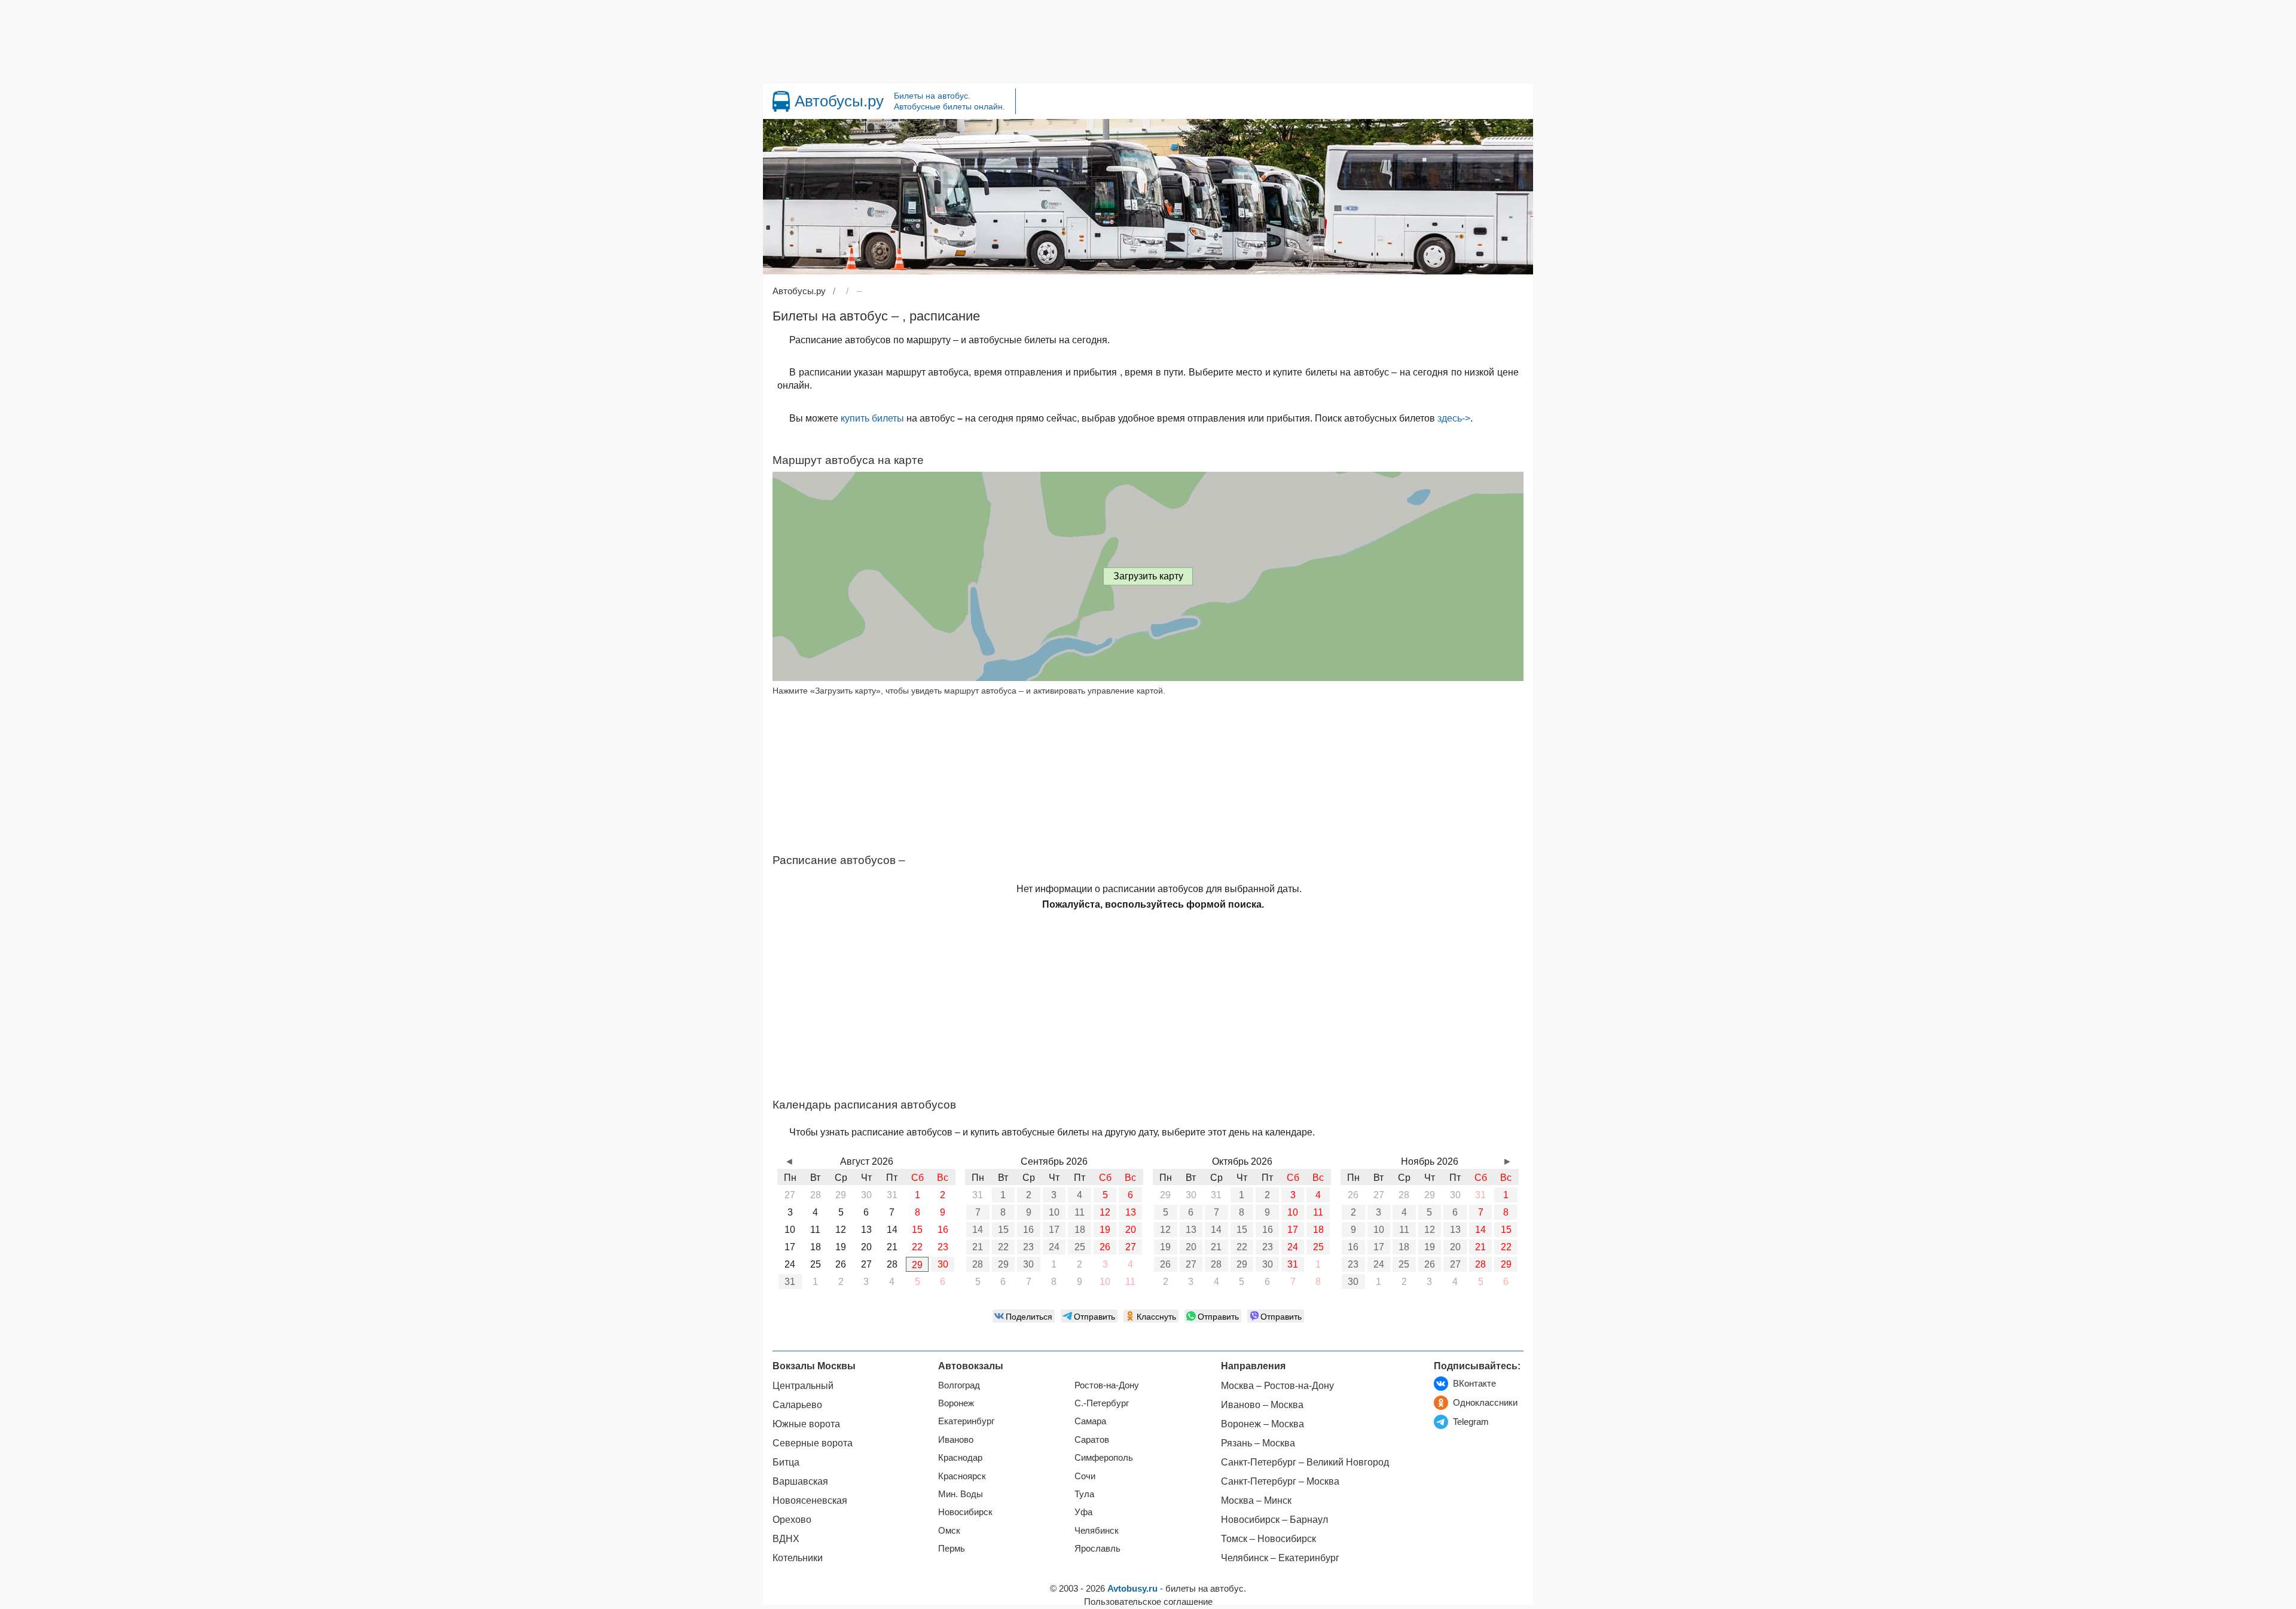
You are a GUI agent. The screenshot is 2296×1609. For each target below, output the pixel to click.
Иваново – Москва (1262, 1405)
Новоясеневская (810, 1500)
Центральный (803, 1386)
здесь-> (1454, 418)
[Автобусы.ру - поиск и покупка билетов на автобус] (781, 101)
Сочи (1085, 1476)
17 (1054, 1230)
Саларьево (797, 1405)
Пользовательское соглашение (1148, 1602)
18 (1080, 1230)
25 (1080, 1247)
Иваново (956, 1439)
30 (943, 1264)
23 (1028, 1247)
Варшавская (800, 1481)
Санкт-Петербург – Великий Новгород (1305, 1462)
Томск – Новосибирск (1268, 1539)
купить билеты (872, 418)
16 (1028, 1230)
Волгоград (959, 1385)
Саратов (1092, 1439)
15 (1003, 1230)
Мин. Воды (961, 1494)
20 (1131, 1230)
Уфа (1083, 1512)
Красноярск (962, 1476)
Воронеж (956, 1403)
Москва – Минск (1256, 1500)
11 (1080, 1212)
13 (1131, 1212)
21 (978, 1247)
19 (1105, 1230)
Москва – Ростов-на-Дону (1277, 1386)
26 (1105, 1247)
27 (1131, 1247)
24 (1054, 1247)
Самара (1090, 1421)
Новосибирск (965, 1512)
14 (978, 1230)
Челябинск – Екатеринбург (1280, 1558)
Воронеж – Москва (1263, 1424)
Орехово (792, 1520)
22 (1003, 1247)
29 (917, 1265)
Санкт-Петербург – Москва (1280, 1481)
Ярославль (1097, 1548)
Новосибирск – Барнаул (1274, 1520)
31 (790, 1282)
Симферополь (1104, 1457)
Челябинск (1097, 1530)
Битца (786, 1462)
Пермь (952, 1548)
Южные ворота (806, 1424)
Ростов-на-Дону (1107, 1385)
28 (978, 1264)
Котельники (798, 1558)
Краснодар (960, 1457)
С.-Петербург (1102, 1403)
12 (1105, 1212)
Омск (949, 1530)
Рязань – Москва (1258, 1443)
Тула (1084, 1494)
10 (1054, 1212)
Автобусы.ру (839, 101)
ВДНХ (786, 1539)
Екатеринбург (966, 1421)
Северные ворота (813, 1443)
